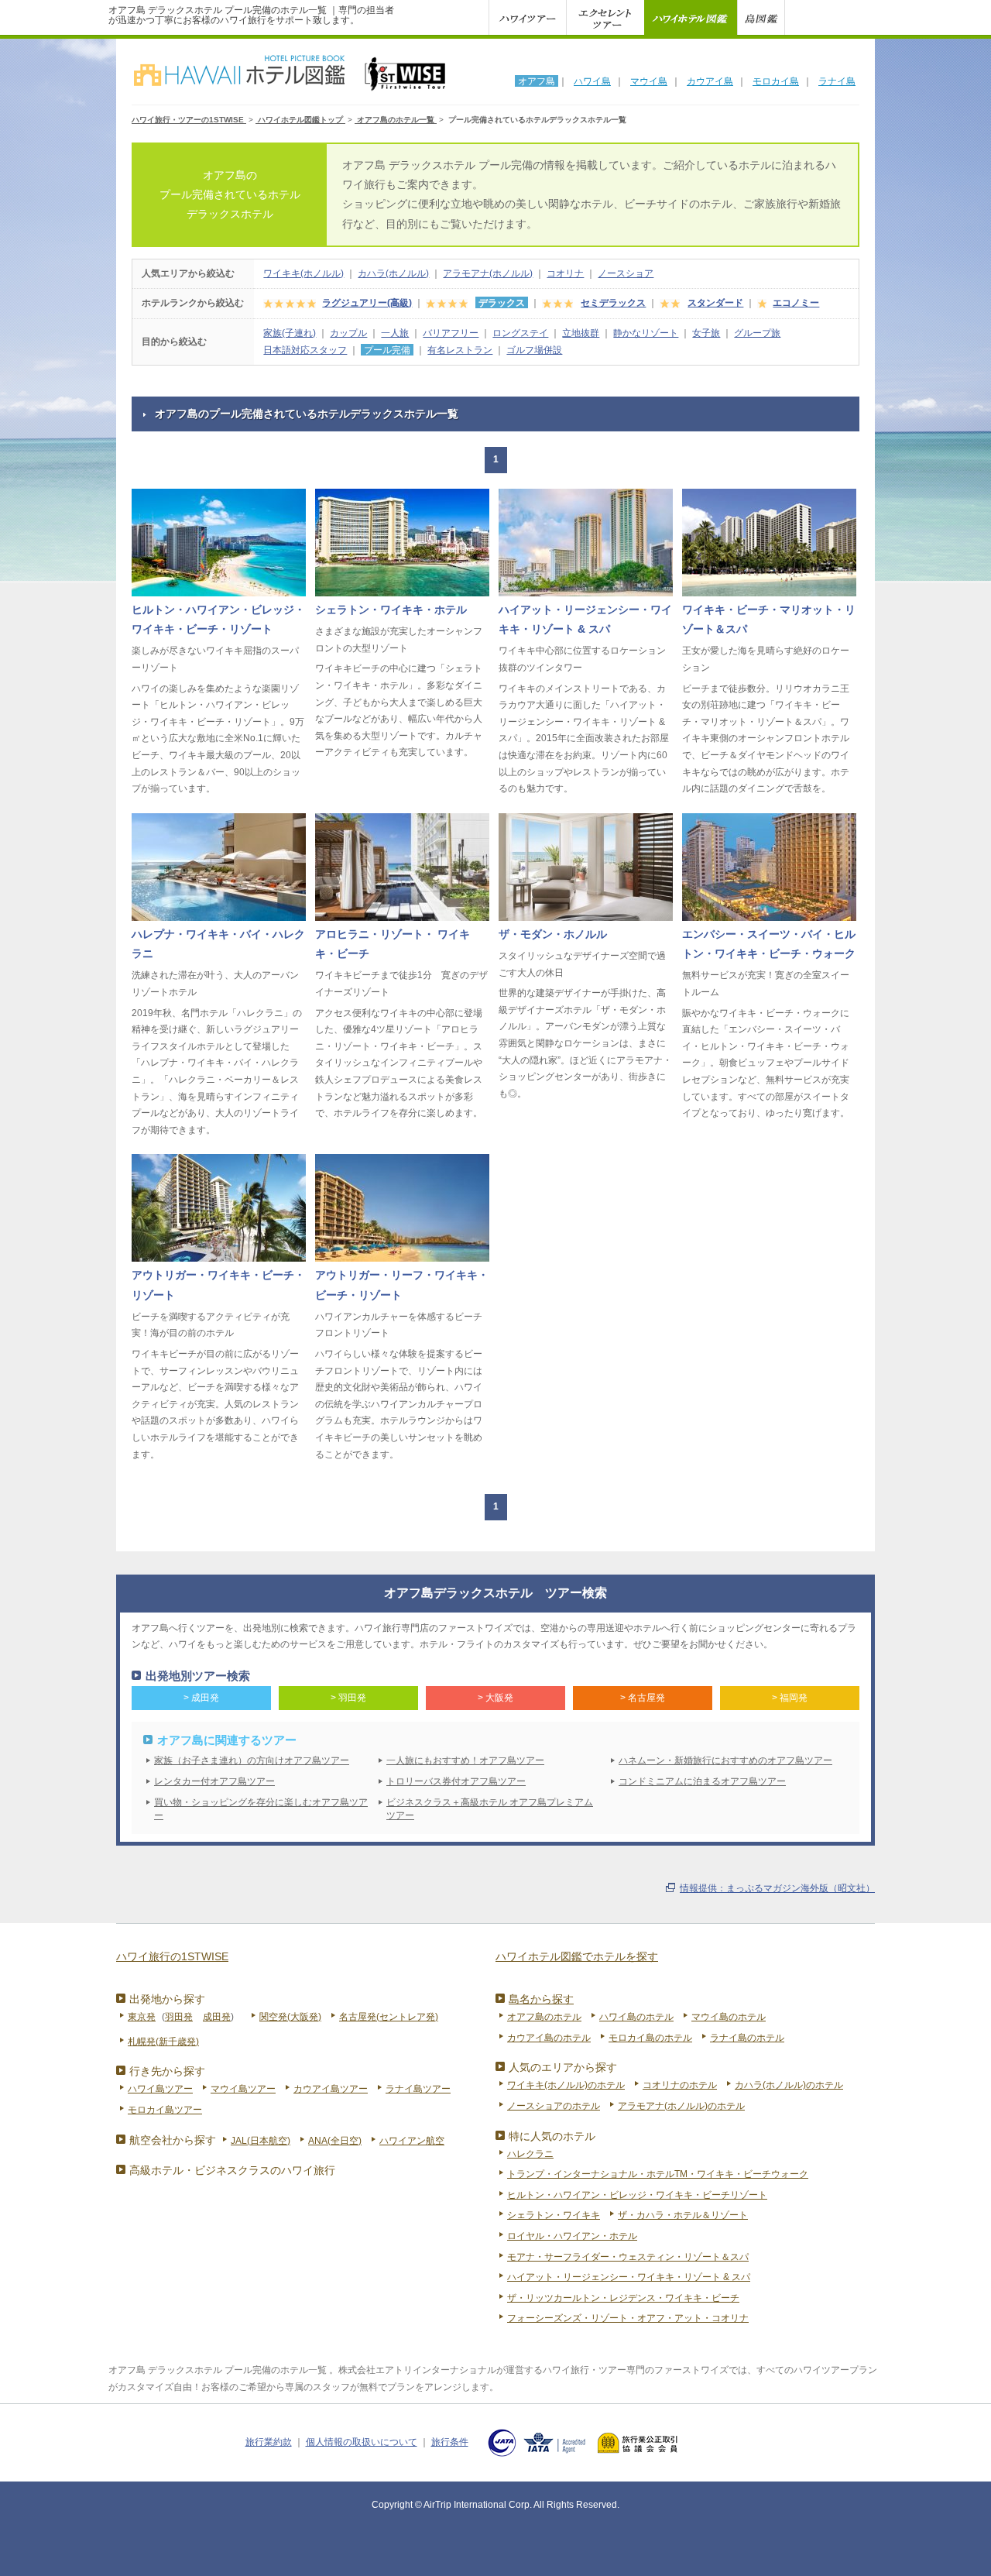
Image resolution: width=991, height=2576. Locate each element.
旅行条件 (450, 2442)
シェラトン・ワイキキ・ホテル (391, 610)
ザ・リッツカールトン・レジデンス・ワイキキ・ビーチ (623, 2298)
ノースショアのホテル (554, 2106)
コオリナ (565, 273)
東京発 (142, 2017)
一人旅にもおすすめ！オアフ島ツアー (465, 1760)
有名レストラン (460, 350)
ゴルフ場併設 (534, 350)
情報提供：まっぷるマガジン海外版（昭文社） (777, 1888)
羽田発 (179, 2017)
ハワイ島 (592, 81)
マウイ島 (649, 81)
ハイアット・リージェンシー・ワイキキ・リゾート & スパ (629, 2277)
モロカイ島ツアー (165, 2110)
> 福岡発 (790, 1698)
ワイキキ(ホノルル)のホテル (566, 2085)
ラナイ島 (837, 81)
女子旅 (706, 333)
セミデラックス (613, 303)
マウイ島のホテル (729, 2017)
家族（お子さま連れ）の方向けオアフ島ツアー (252, 1760)
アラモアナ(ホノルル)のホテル (681, 2106)
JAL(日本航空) (261, 2141)
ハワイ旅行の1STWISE (172, 1956)
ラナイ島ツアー (418, 2089)
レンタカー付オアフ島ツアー (214, 1781)
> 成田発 (201, 1698)
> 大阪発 (495, 1698)
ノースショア (626, 273)
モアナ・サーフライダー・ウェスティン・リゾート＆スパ (628, 2257)
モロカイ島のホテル (650, 2038)
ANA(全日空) (335, 2141)
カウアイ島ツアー (331, 2089)
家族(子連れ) (290, 333)
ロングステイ (520, 333)
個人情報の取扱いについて (362, 2442)
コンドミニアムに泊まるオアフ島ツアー (702, 1781)
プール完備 (387, 350)
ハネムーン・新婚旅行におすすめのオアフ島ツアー (725, 1760)
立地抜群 (581, 333)
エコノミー (796, 303)
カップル (348, 333)
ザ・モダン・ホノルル (553, 934)
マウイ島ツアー (243, 2089)
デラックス (502, 303)
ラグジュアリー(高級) (367, 303)
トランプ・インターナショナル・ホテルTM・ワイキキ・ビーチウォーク (658, 2174)
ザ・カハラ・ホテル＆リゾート (683, 2215)
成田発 (217, 2017)
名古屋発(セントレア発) (389, 2017)
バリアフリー (451, 333)
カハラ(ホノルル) (393, 273)
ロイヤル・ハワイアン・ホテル (572, 2236)
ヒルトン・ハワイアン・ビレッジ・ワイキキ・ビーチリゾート (637, 2195)
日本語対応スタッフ (305, 350)
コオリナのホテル (680, 2085)
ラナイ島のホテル (747, 2038)
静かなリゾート (646, 333)
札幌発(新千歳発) (163, 2042)
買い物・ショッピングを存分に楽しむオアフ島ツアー (261, 1809)
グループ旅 (757, 333)
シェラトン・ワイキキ (554, 2215)
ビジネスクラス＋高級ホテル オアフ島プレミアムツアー (490, 1809)
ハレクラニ (530, 2154)
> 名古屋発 (643, 1698)
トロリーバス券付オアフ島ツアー (456, 1781)
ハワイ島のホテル (636, 2017)
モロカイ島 (776, 81)
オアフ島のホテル (544, 2017)
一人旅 (395, 333)
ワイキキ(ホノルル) (303, 273)
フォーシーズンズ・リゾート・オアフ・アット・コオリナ (628, 2318)
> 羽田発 (348, 1698)
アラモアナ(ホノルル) (488, 273)
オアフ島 (537, 81)
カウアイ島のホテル (549, 2038)
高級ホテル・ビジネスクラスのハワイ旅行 (232, 2170)
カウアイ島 (710, 81)
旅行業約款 (269, 2442)
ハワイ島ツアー (160, 2089)
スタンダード (715, 303)
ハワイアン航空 (412, 2141)
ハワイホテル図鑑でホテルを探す (577, 1956)
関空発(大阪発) (290, 2017)
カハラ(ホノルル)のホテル (789, 2085)
